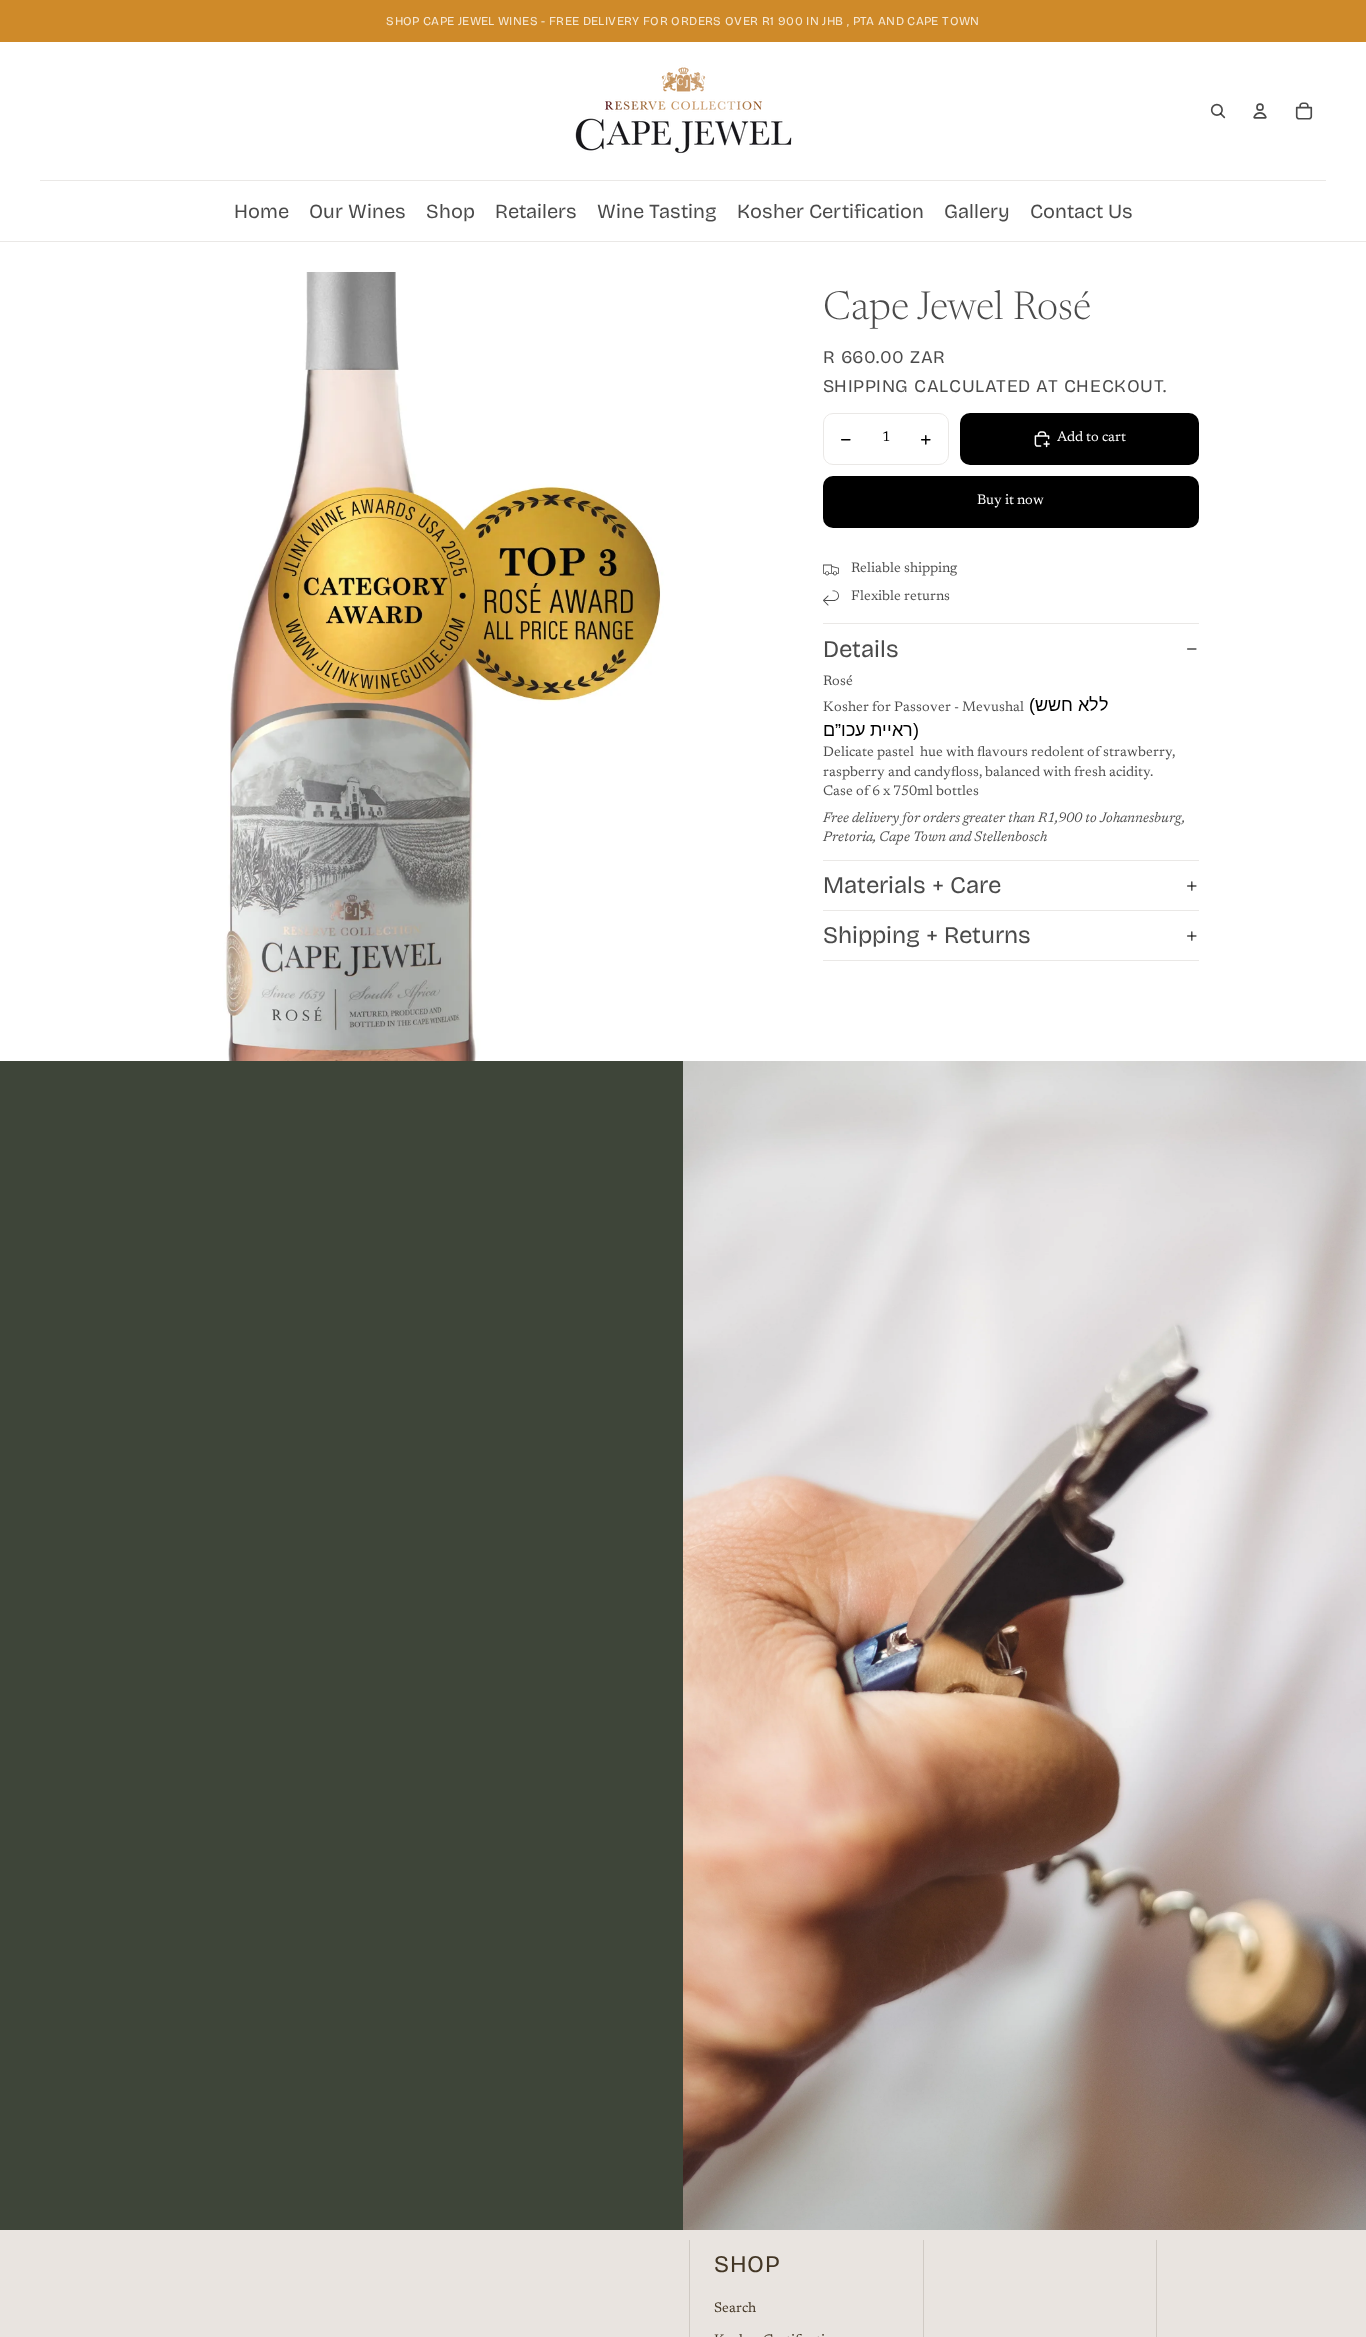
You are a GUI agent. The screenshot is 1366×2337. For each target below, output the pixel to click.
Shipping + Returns (927, 936)
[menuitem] (261, 211)
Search (735, 2309)
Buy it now (1010, 502)
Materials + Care (912, 886)
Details (861, 649)
